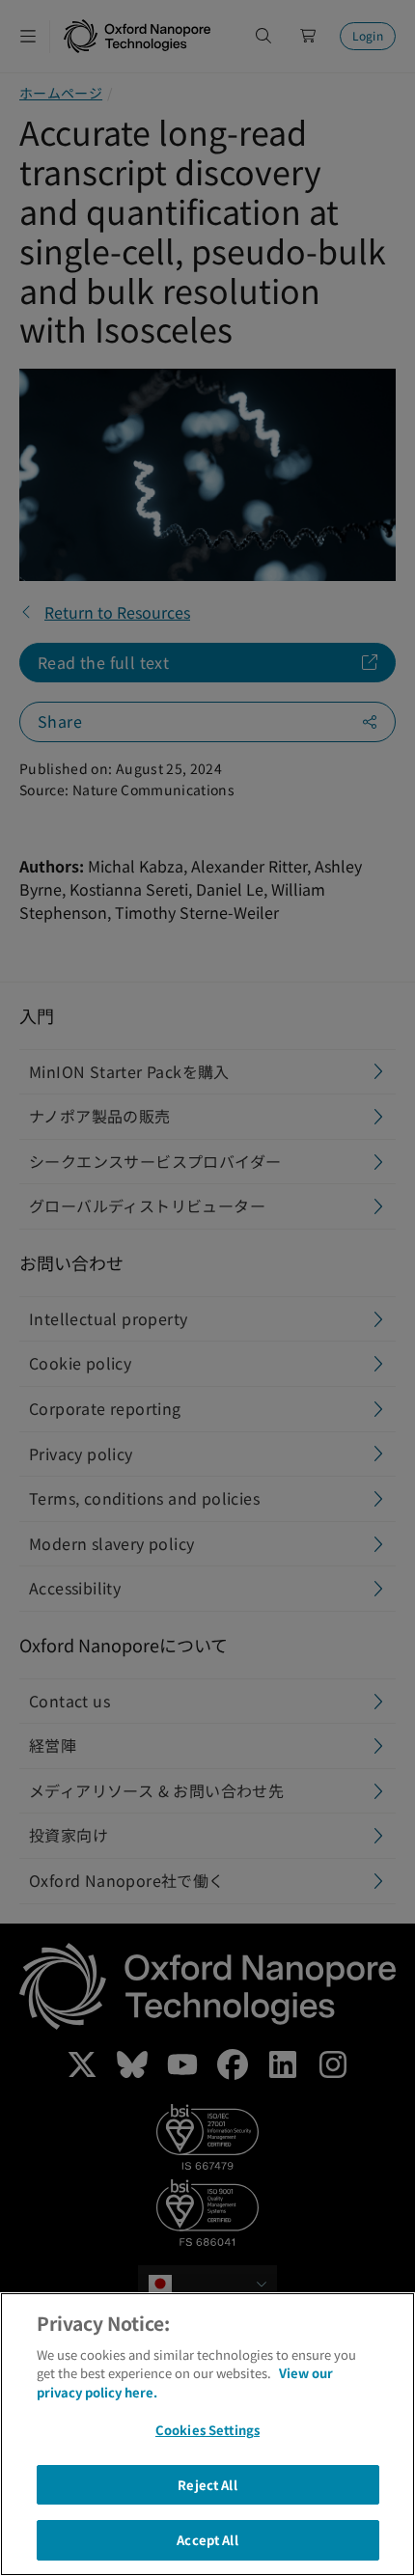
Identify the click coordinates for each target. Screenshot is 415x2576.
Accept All (207, 2540)
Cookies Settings (207, 2430)
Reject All (207, 2485)
